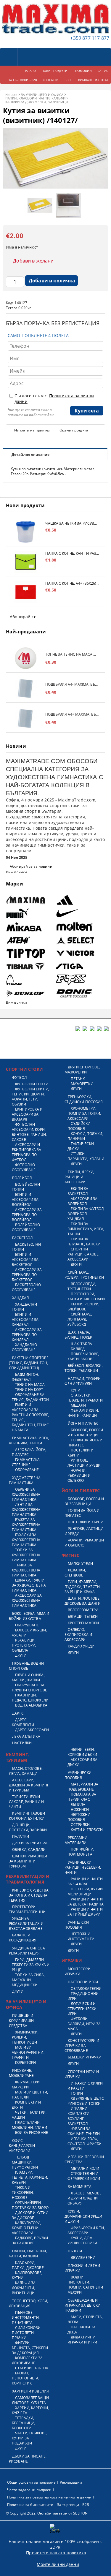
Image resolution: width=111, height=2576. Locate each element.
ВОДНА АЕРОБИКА (31, 1705)
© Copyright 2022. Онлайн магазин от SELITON (47, 2513)
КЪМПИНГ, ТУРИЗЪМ (17, 1757)
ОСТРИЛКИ (80, 1825)
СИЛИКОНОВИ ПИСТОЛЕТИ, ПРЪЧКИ (26, 2333)
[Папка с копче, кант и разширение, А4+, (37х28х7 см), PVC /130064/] (26, 562)
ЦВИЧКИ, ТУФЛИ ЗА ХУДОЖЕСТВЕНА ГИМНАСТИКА (29, 1585)
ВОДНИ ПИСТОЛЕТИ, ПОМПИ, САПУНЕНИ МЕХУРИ (85, 2285)
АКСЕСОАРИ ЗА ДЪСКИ (83, 1762)
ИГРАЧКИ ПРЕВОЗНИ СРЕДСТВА (84, 2159)
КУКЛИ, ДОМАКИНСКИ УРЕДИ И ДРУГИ (83, 2216)
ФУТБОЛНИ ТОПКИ (32, 1084)
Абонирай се (23, 617)
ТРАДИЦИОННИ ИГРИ (83, 1996)
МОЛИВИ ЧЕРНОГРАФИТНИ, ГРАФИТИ (28, 2052)
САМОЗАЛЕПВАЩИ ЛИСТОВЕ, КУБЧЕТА (30, 2400)
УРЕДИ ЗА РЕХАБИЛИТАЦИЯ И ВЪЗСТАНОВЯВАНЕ (26, 1923)
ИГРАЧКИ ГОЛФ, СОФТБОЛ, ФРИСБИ (85, 2141)
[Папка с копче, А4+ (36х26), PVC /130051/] (26, 592)
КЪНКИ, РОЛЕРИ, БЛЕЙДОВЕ (84, 1307)
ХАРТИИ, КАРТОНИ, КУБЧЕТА (30, 2410)
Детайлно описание (30, 454)
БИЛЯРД (78, 1349)
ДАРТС (18, 1713)
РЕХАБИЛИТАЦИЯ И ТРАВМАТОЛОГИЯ (28, 1879)
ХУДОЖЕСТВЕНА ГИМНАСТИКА (25, 1480)
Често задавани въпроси (29, 2490)
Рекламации (71, 2482)
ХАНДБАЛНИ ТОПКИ (24, 1307)
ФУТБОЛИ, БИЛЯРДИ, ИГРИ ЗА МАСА (84, 2024)
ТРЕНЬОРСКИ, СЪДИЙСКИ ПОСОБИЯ (84, 1099)
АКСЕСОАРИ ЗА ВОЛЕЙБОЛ (83, 1201)
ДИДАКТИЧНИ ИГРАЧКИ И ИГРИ (82, 2340)
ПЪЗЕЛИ (75, 2251)
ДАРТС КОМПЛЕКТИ (23, 1722)
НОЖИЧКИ (80, 1809)
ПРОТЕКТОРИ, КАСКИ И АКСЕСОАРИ (86, 1296)
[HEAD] (30, 980)
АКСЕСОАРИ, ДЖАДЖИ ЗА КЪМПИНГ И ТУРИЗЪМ (29, 1785)
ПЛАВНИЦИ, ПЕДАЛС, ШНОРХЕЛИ (30, 1698)
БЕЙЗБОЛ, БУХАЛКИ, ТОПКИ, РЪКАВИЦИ (84, 1368)
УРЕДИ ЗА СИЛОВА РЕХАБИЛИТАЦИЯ (27, 1951)
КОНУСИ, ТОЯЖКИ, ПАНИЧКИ (85, 1136)
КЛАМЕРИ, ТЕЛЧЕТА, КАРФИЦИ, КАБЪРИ (30, 2177)
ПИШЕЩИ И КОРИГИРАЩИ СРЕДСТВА (21, 2021)
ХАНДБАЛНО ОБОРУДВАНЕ (24, 1347)
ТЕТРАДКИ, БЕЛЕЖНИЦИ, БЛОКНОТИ (24, 2423)
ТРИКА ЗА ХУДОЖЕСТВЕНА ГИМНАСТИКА (26, 1570)
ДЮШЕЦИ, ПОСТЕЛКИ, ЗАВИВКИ (28, 1827)
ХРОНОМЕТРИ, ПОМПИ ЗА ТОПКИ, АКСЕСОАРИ (84, 1113)
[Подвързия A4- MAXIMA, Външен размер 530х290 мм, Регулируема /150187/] (26, 688)
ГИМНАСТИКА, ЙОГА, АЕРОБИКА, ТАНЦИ (29, 1440)
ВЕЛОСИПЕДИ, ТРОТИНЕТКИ (82, 1286)
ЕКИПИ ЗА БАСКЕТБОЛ (78, 1191)
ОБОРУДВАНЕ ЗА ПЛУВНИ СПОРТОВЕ (29, 1688)
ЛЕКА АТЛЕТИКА (26, 1736)
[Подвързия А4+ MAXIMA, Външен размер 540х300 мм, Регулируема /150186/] (26, 718)
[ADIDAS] (80, 900)
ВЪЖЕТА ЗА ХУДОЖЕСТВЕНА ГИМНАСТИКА (26, 1525)
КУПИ (75, 1390)
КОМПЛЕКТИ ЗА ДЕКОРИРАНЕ (27, 2360)
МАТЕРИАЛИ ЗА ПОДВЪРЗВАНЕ (83, 1787)
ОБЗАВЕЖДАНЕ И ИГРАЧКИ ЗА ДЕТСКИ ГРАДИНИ (83, 2305)
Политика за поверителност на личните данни (49, 2497)
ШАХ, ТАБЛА (81, 1344)
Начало (11, 95)
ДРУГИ (21, 1655)
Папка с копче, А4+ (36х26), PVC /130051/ (72, 583)
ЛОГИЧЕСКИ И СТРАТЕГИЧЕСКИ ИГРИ (82, 2009)
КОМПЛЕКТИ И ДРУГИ (26, 2105)
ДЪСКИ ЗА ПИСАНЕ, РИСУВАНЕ (28, 2459)
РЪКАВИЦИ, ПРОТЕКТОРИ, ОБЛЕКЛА (24, 1645)
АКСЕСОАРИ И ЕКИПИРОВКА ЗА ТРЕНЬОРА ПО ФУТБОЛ (27, 1152)
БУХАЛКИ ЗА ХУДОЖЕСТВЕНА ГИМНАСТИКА (26, 1540)
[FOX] (80, 980)
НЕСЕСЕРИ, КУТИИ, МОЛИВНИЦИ (86, 1892)
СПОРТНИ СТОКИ (24, 1069)
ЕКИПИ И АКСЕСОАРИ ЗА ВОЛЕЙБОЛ (25, 1200)
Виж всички (16, 872)
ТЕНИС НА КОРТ (29, 1390)
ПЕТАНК (78, 1079)
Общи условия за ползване (31, 2482)
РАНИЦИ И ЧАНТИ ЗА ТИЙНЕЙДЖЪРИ (85, 1912)
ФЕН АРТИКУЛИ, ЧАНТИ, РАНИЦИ (83, 1413)
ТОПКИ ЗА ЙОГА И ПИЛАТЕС (85, 1443)
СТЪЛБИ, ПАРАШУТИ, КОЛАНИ (86, 1156)
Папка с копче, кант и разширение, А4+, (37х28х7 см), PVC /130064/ (72, 553)
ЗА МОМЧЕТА (80, 2187)
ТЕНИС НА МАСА (30, 1385)
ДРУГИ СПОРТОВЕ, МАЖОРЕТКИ (82, 1070)
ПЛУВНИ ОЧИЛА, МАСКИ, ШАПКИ (28, 1677)
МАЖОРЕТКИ (82, 1084)
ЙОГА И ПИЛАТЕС (83, 1423)
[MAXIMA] (30, 900)
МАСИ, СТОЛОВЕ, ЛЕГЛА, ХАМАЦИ (26, 1771)
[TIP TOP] (30, 953)
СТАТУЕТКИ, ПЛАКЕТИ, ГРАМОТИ (85, 1398)
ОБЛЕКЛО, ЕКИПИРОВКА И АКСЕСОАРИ (78, 1635)
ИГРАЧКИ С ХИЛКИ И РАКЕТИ (85, 2086)
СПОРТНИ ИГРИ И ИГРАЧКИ (82, 2074)
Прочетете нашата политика (56, 2553)
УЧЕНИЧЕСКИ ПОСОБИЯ (78, 1775)
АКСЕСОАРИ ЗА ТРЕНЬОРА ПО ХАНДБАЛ (27, 1335)
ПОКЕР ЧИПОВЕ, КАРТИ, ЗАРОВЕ (83, 1356)
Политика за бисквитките (30, 2505)
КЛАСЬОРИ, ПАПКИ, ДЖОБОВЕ (28, 2265)
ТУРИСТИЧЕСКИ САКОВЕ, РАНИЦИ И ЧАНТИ (26, 1802)
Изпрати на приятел (32, 430)
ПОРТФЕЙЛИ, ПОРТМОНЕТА (81, 1852)
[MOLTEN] (80, 927)
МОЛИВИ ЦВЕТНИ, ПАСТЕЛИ (30, 2095)
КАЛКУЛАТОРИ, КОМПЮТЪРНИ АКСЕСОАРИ (27, 2228)
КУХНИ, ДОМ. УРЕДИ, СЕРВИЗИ (82, 2240)
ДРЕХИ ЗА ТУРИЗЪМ (29, 1843)
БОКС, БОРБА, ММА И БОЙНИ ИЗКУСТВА (29, 1616)
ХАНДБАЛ (20, 1298)
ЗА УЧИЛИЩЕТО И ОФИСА (42, 95)
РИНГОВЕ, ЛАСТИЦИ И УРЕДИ (84, 1463)
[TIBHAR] (30, 966)
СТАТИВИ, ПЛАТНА (32, 2368)
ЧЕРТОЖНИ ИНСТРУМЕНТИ (81, 1936)
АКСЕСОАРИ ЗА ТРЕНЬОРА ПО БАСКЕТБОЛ (27, 1275)
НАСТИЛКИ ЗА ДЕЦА (82, 2330)
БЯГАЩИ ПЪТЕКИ (83, 1616)
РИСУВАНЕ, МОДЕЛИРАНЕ (21, 2073)
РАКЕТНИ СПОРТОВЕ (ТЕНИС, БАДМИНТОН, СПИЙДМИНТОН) (29, 1363)
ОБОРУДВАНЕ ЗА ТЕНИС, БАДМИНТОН (30, 1397)
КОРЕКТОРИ (25, 2062)
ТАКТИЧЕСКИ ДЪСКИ (81, 1146)
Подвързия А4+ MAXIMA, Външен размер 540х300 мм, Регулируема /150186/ (72, 714)
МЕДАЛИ (78, 1405)
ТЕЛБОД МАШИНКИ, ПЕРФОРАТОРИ (25, 2162)
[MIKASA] (30, 927)
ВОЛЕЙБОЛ (22, 1178)
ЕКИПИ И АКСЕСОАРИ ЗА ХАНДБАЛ (25, 1319)
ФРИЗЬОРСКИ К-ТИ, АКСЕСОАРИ (86, 2230)
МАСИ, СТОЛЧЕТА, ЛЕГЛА (85, 2319)
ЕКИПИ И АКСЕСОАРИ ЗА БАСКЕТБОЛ (25, 1259)
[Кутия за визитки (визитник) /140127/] (55, 187)
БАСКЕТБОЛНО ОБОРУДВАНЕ (26, 1287)
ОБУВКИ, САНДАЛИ (29, 1850)
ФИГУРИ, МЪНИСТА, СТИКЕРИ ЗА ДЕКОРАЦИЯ (30, 2348)
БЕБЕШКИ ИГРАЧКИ (85, 2057)
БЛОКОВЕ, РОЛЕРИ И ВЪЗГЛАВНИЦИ (85, 1432)
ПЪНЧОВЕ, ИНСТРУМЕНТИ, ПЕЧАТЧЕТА (26, 2318)
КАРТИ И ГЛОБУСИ (87, 1830)
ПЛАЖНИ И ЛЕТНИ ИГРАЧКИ (82, 2268)
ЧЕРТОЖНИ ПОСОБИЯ (79, 1817)
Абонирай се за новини (31, 866)
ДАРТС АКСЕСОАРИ (32, 1730)
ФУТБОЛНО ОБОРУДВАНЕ (24, 1167)
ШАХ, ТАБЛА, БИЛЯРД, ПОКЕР (78, 1335)
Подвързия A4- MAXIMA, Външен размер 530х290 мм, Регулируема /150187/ (72, 684)
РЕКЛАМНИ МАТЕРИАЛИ (76, 1840)
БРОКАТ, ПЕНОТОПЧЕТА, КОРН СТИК (26, 2378)
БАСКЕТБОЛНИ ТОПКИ (26, 1247)
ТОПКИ (77, 2093)
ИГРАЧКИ (72, 1961)
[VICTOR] (80, 953)
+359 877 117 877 (90, 38)
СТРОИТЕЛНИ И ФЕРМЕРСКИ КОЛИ (84, 2176)
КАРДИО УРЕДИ (81, 1646)
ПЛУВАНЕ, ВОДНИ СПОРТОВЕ (26, 1666)
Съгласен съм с (54, 399)
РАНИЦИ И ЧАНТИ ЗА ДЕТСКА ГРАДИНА (86, 1902)
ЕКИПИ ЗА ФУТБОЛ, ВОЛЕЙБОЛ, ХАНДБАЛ (86, 1214)
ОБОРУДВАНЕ (27, 1470)
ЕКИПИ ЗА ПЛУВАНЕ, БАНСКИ (84, 1242)
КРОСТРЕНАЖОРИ (83, 1623)
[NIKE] (80, 913)
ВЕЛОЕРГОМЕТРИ (83, 1610)
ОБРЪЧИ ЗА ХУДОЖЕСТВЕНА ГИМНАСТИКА (26, 1494)
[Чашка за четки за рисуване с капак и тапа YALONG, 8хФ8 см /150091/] (26, 532)
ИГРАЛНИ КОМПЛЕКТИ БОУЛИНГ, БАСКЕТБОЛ (79, 2116)
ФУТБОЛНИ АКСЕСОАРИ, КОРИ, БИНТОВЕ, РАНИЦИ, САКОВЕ (29, 1132)
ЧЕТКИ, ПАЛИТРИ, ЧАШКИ (29, 2115)
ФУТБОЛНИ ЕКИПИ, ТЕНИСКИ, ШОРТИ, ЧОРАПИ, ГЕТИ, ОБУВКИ (30, 1097)
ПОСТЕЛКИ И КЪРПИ (81, 1453)
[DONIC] (80, 993)
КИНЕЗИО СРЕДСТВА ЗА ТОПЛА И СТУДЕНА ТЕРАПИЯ (29, 1895)
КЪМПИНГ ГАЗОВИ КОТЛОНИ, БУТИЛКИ (27, 1816)
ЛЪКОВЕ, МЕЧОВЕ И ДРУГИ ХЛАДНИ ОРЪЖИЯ (85, 2198)
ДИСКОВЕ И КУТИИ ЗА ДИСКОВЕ (30, 2215)
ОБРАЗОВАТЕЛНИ (86, 1988)
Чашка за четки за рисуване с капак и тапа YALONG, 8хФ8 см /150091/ (72, 523)
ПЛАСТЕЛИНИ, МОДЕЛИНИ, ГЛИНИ (29, 2125)
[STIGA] (80, 966)
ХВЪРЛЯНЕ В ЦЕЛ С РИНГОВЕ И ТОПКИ (86, 2101)
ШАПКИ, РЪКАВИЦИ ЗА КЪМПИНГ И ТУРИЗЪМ (28, 1861)
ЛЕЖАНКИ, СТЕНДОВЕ (75, 1573)
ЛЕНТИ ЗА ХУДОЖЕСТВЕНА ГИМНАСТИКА (26, 1510)
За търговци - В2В (73, 2505)
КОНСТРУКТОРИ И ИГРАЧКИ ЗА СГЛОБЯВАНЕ (82, 2046)
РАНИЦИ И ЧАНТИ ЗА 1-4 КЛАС (85, 1881)
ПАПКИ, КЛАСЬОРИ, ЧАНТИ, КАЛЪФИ (35, 98)
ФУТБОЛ (19, 1077)
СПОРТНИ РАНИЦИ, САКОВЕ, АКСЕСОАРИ (84, 1254)
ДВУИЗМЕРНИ (83, 2258)
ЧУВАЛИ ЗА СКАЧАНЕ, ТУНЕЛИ (84, 2131)
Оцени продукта (74, 430)
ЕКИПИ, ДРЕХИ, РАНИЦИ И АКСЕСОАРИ (79, 1177)
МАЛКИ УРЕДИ (80, 1564)
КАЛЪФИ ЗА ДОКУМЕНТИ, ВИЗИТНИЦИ (37, 102)
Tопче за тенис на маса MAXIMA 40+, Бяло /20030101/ (72, 654)
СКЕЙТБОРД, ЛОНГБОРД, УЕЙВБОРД (80, 1319)
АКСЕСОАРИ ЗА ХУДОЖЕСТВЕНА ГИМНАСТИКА (27, 1600)
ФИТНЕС (71, 1555)
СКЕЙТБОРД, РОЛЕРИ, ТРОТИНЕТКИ (84, 1275)
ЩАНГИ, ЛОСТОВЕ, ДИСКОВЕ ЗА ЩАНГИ (83, 1601)
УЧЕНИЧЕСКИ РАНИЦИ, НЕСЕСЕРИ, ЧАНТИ (83, 1867)
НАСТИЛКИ (22, 1743)
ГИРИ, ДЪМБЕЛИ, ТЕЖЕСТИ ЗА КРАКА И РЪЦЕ (31, 1965)
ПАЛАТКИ (21, 1836)
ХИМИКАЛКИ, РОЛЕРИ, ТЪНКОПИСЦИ (25, 2037)
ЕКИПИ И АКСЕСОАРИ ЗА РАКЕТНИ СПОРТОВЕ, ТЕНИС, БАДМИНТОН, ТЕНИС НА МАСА (30, 1417)
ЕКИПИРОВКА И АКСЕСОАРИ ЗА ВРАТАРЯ (27, 1114)
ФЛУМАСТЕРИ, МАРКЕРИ (26, 2085)
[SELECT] (80, 940)
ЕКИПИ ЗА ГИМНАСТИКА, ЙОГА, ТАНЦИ (86, 1229)
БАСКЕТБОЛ (22, 1238)
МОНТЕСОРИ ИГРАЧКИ (78, 1971)
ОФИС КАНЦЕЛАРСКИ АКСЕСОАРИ (22, 2146)
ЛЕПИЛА (78, 1804)
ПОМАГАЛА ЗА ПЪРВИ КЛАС (82, 1797)
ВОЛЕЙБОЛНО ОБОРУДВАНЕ (26, 1227)
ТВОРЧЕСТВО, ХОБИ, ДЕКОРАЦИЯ (28, 2303)
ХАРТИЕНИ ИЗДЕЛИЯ (30, 2391)
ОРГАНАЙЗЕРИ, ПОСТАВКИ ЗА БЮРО (30, 2205)
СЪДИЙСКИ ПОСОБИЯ (79, 1126)
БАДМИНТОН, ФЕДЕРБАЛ (25, 1377)
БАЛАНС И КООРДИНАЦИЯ (23, 1938)
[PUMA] (30, 913)
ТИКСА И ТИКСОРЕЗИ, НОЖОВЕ (23, 2192)
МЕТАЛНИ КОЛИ (85, 2168)
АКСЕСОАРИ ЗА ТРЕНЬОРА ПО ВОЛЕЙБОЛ (27, 1215)
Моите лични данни (58, 2564)
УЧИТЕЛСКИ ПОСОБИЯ (77, 1925)
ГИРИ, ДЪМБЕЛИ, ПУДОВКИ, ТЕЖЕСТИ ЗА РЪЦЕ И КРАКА (82, 1587)
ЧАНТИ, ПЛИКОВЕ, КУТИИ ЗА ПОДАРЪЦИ (30, 2438)
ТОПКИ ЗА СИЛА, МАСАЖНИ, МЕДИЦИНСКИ (28, 1980)
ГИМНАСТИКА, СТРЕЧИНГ (26, 1462)
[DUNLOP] (30, 993)
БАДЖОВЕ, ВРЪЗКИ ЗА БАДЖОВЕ (30, 2240)
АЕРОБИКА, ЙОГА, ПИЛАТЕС (29, 1452)
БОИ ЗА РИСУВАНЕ (32, 2133)
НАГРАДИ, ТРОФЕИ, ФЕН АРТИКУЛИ (83, 1381)
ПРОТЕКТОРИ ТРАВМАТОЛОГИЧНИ (27, 1909)
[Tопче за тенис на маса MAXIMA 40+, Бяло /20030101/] (26, 658)
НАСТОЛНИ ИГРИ (83, 1982)
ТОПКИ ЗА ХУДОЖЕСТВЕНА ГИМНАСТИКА (26, 1555)
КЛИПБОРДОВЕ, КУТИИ (27, 2275)
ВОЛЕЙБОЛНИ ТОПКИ (26, 1187)
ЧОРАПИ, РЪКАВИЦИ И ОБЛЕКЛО (79, 1475)
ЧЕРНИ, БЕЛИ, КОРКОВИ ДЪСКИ (82, 1752)
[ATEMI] (30, 940)
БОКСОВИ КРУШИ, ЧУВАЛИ (29, 1633)
